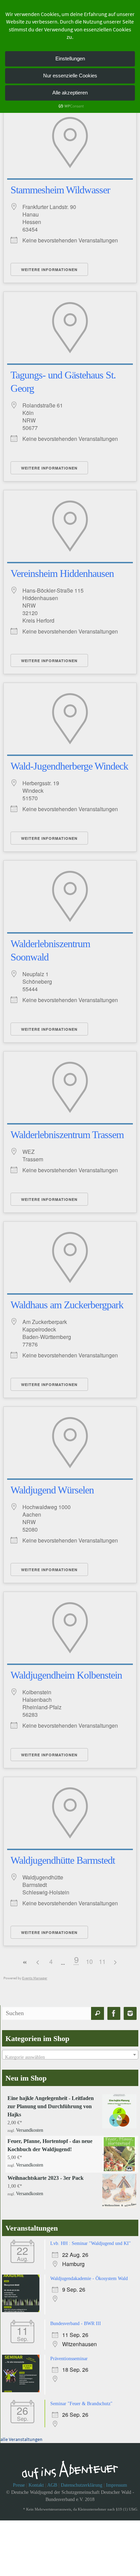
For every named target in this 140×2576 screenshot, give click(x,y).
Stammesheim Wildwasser (60, 190)
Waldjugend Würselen (52, 1490)
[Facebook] (114, 2014)
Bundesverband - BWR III (76, 2321)
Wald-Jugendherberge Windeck (69, 766)
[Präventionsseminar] (22, 2388)
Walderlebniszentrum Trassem (67, 1135)
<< (25, 1962)
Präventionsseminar (69, 2356)
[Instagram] (130, 2014)
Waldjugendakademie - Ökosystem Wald (89, 2277)
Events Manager (35, 1978)
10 (89, 1961)
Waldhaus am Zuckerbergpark (67, 1305)
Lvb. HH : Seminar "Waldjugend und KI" (91, 2242)
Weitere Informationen (49, 270)
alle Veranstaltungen (21, 2436)
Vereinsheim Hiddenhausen (62, 573)
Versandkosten (30, 2130)
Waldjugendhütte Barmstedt (63, 1860)
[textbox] (70, 2057)
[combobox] (70, 2055)
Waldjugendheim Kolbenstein (66, 1675)
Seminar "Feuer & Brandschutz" (81, 2401)
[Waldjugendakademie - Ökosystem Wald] (22, 2309)
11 (102, 1961)
